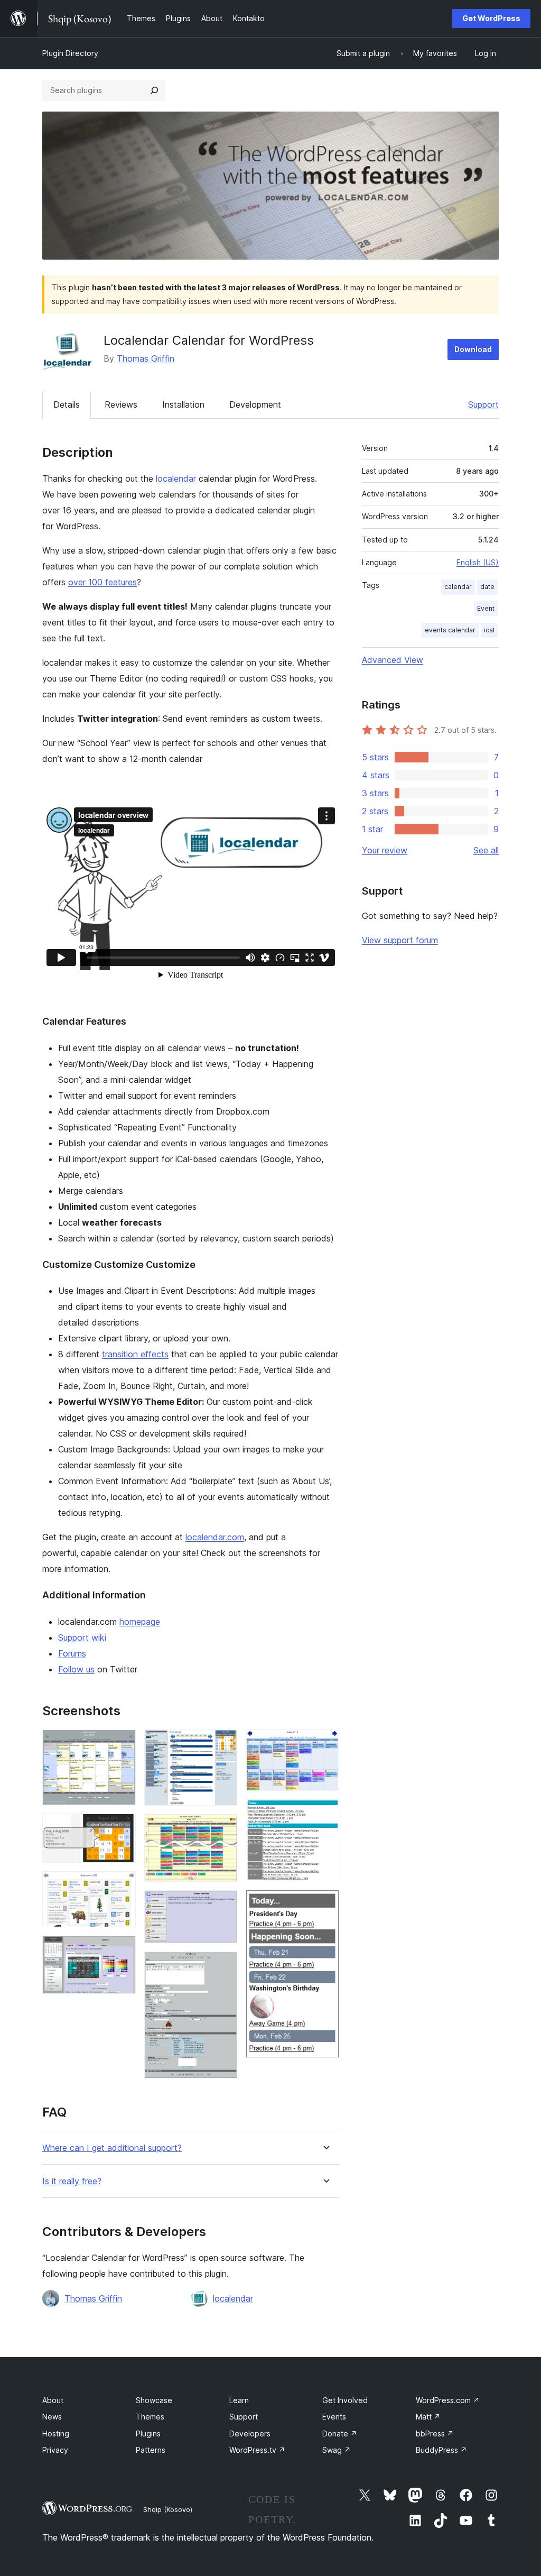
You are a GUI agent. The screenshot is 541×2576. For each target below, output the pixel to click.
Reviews (121, 404)
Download (473, 349)
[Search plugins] (154, 90)
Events (334, 2417)
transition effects (135, 1354)
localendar (176, 479)
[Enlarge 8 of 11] (223, 1966)
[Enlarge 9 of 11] (325, 1744)
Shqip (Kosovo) (168, 2509)
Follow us (76, 1669)
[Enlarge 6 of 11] (223, 1828)
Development (255, 404)
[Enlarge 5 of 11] (223, 1744)
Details (67, 404)
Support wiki (82, 1637)
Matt (428, 2417)
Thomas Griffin (146, 358)
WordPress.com (448, 2400)
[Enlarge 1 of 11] (122, 1744)
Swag (337, 2450)
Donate (340, 2434)
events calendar (450, 630)
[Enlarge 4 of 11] (122, 1950)
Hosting (56, 2434)
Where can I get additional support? (112, 2148)
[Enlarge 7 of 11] (223, 1905)
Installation (183, 404)
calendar (458, 587)
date (487, 587)
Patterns (151, 2450)
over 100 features (102, 582)
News (52, 2417)
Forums (72, 1653)
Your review (385, 850)
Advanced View (393, 660)
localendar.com (215, 1537)
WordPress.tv (257, 2450)
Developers (250, 2434)
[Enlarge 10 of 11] (325, 1814)
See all (486, 850)
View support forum (400, 940)
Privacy (55, 2450)
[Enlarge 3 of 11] (122, 1885)
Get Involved (345, 2400)
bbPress (435, 2434)
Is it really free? (72, 2181)
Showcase (154, 2400)
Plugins (148, 2434)
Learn (239, 2400)
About (53, 2400)
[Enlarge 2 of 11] (122, 1828)
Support (483, 404)
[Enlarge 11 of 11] (325, 1904)
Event (486, 608)
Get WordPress (491, 18)
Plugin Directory (70, 53)
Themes (150, 2417)
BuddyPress (441, 2450)
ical (489, 630)
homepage (140, 1622)
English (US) (478, 562)
